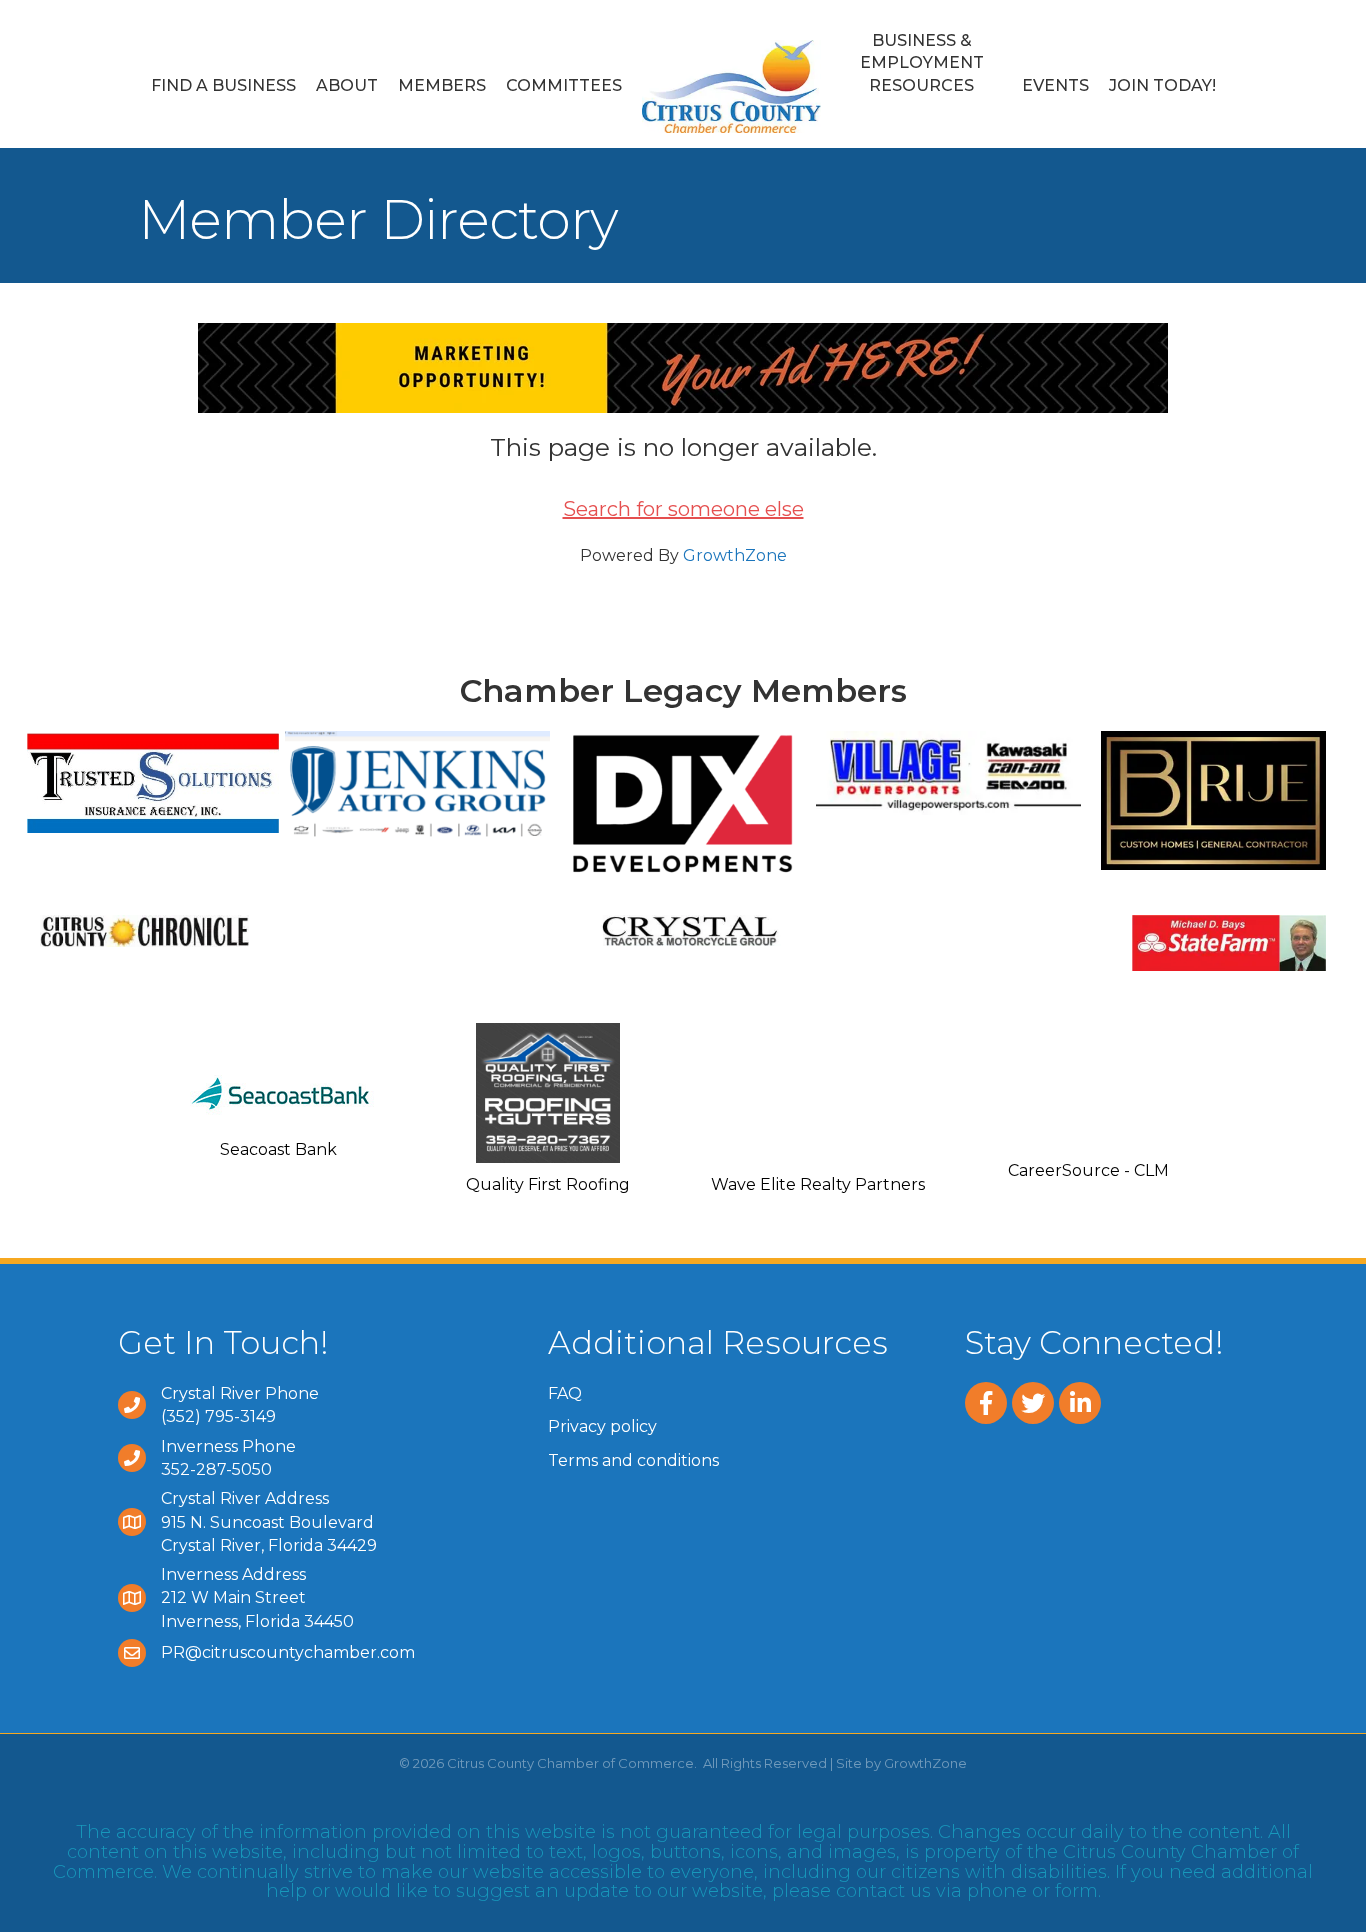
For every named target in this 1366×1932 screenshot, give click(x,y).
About (347, 85)
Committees (564, 85)
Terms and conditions (633, 1460)
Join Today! (1162, 85)
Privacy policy (602, 1426)
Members (442, 85)
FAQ (565, 1393)
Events (1055, 85)
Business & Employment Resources (922, 63)
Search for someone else (683, 509)
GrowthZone (735, 555)
